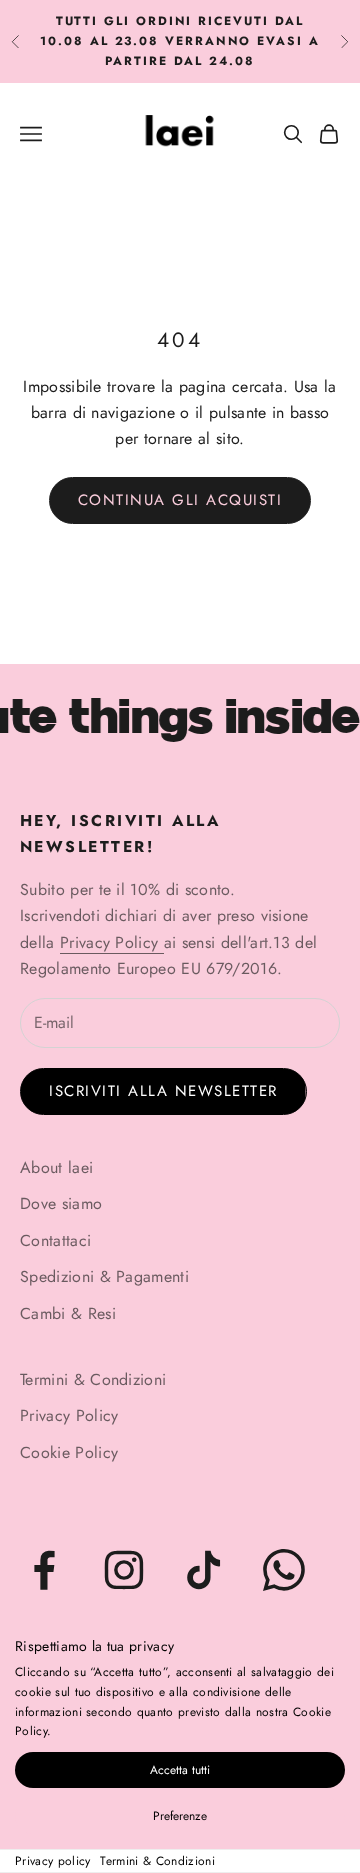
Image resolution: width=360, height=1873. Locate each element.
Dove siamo (61, 1203)
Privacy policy (52, 1861)
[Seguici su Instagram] (124, 1570)
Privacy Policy (112, 942)
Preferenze (180, 1816)
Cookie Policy (69, 1452)
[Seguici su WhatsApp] (284, 1570)
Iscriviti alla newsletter (163, 1091)
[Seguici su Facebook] (44, 1570)
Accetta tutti (180, 1770)
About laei (56, 1167)
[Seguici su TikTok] (204, 1570)
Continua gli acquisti (180, 500)
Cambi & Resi (68, 1313)
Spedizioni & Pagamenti (104, 1276)
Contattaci (55, 1240)
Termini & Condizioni (157, 1861)
